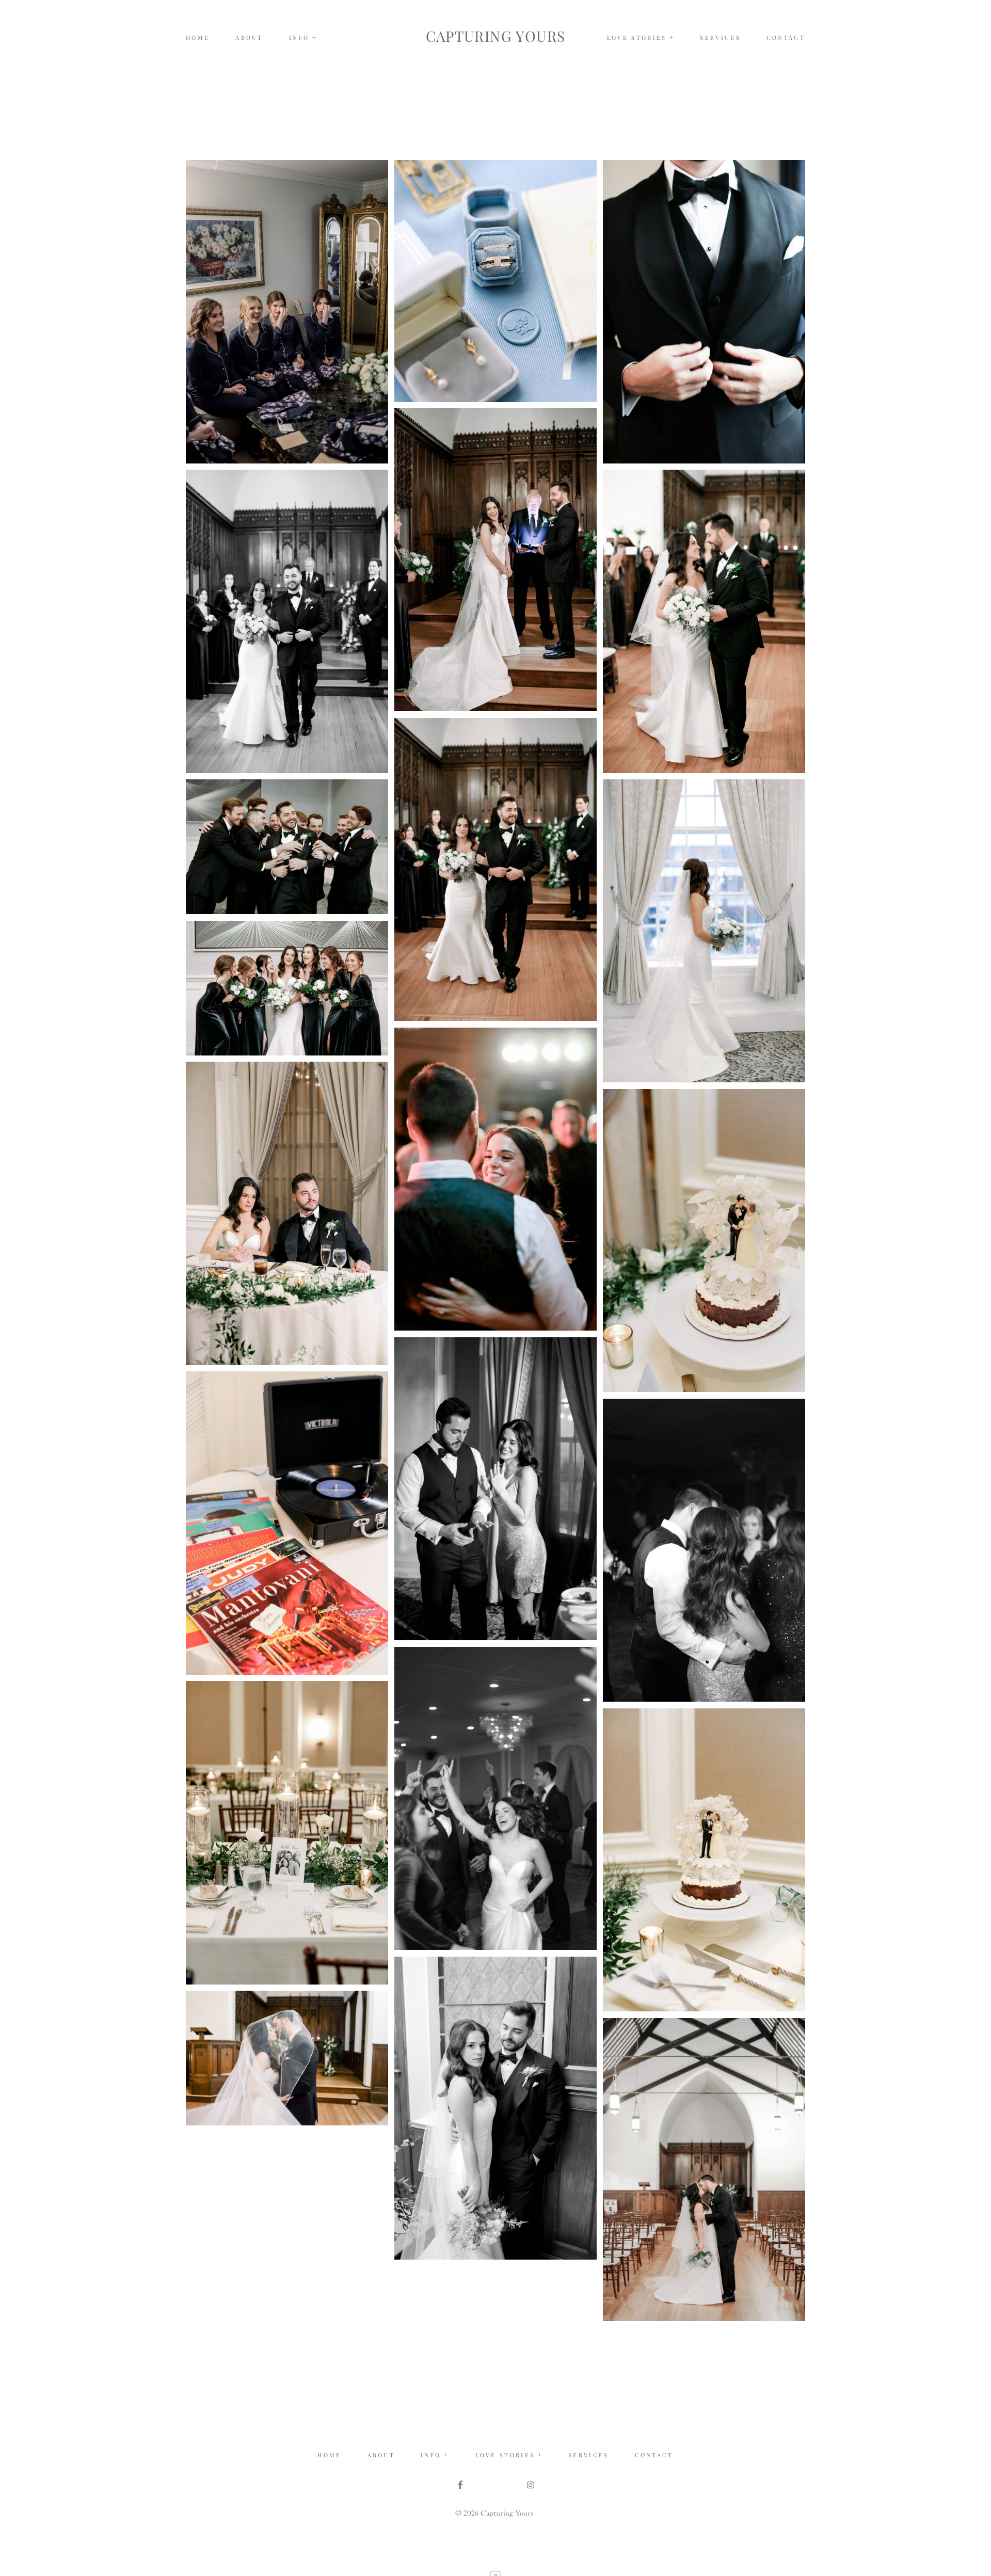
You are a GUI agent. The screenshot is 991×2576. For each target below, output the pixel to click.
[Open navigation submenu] (672, 37)
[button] (303, 38)
